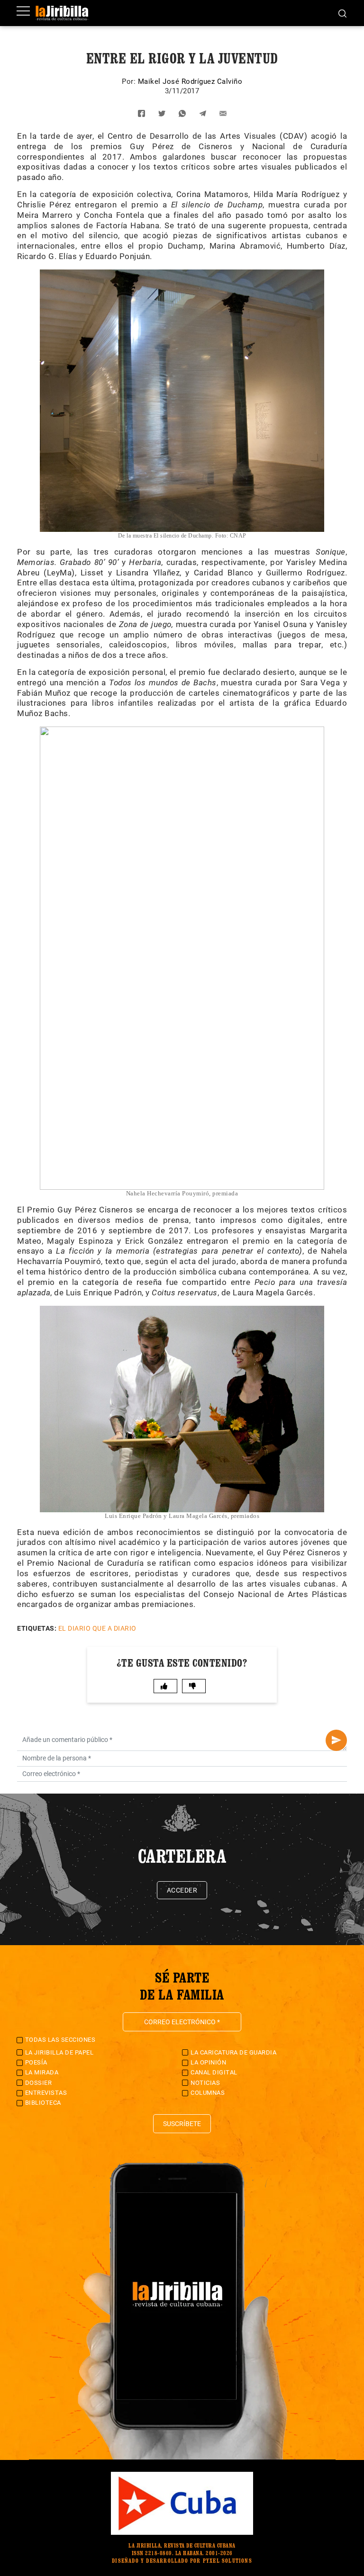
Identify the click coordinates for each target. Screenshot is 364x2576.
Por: (130, 81)
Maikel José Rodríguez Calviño (190, 81)
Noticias (205, 2083)
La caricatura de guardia (233, 2052)
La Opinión (208, 2062)
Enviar (336, 1740)
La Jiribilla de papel (59, 2052)
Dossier (39, 2083)
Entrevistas (46, 2093)
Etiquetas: (37, 1628)
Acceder (182, 1890)
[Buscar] (342, 13)
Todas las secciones (60, 2040)
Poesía (36, 2062)
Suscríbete (182, 2124)
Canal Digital (214, 2072)
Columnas (208, 2093)
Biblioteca (43, 2103)
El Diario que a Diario (97, 1628)
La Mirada (42, 2072)
